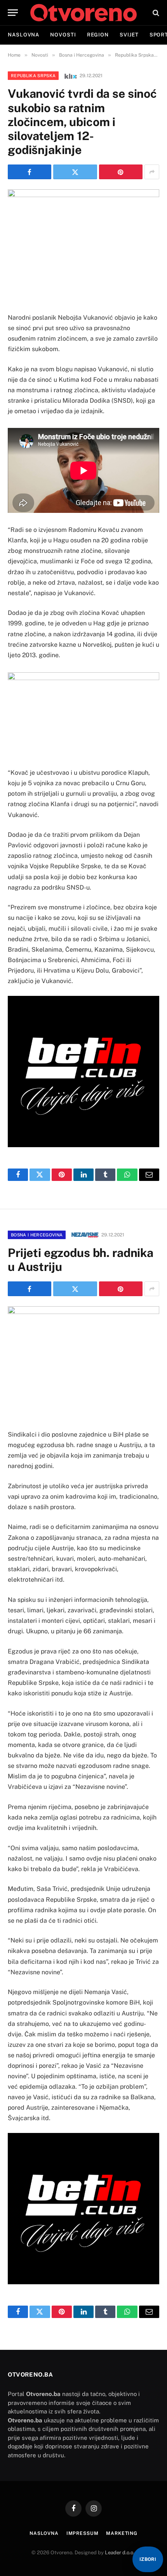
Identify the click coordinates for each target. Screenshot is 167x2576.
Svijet (129, 35)
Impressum (83, 2533)
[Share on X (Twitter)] (75, 172)
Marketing (122, 2533)
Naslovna (23, 35)
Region (98, 35)
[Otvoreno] (83, 13)
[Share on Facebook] (30, 172)
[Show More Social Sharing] (152, 172)
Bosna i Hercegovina (37, 1235)
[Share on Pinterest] (121, 172)
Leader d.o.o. (120, 2553)
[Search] (155, 13)
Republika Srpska (33, 76)
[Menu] (13, 13)
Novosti (63, 35)
